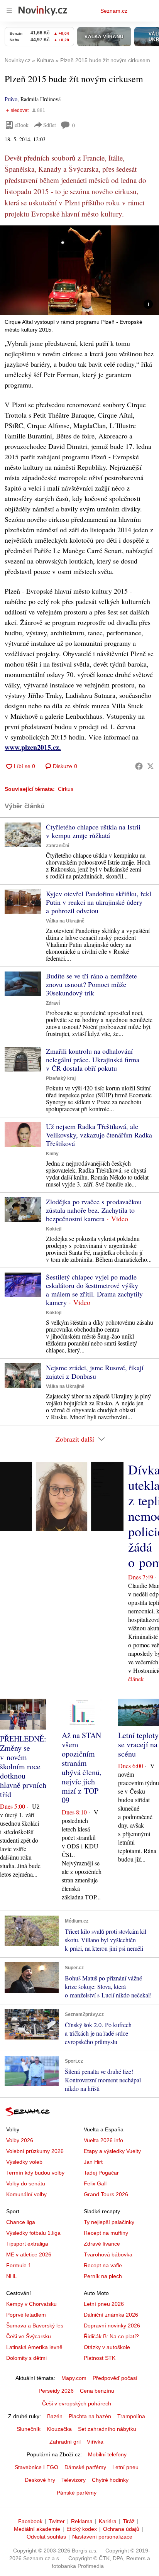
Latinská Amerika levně (34, 2347)
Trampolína (131, 2416)
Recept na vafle (103, 2265)
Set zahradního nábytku (107, 2429)
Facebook (30, 2521)
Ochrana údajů (121, 2529)
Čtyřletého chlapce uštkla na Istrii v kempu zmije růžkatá (93, 831)
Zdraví (53, 1003)
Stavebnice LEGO (36, 2467)
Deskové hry (40, 2480)
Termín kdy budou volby (35, 2173)
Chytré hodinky (110, 2480)
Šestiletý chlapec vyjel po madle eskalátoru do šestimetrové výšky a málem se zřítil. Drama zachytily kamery (94, 1290)
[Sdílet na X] (151, 766)
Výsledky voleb (24, 2162)
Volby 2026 (20, 2140)
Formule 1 (19, 2265)
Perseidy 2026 (56, 2391)
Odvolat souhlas (46, 2537)
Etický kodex (82, 2529)
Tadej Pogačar (101, 2173)
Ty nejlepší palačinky (109, 2222)
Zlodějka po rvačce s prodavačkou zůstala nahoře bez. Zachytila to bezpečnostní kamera (94, 1210)
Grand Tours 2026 (106, 2194)
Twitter (57, 2521)
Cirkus (66, 789)
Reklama (82, 2521)
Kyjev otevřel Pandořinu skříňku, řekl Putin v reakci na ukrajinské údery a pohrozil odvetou (99, 902)
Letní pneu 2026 (104, 2304)
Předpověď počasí (115, 2378)
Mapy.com (74, 2378)
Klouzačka (59, 2429)
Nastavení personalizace (102, 2537)
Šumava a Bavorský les (35, 2326)
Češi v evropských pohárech (77, 2403)
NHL (12, 2276)
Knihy (52, 1154)
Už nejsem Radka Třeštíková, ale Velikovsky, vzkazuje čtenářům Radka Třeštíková (99, 1135)
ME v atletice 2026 (29, 2254)
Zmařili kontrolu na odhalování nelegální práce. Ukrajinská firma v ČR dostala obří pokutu (93, 1060)
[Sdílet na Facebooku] (139, 766)
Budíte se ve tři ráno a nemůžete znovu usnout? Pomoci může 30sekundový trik (91, 984)
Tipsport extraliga (27, 2244)
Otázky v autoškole (107, 2347)
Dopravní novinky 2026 (112, 2326)
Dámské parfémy (85, 2467)
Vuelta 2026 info (103, 2140)
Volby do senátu (26, 2183)
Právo (11, 99)
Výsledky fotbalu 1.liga (33, 2233)
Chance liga (21, 2222)
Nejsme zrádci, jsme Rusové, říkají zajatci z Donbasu (95, 1372)
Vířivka (95, 2442)
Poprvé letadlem (26, 2315)
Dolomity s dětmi (26, 2358)
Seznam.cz (114, 11)
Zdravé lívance (102, 2244)
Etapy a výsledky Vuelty (112, 2151)
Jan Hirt (93, 2162)
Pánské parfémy (77, 2493)
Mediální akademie (37, 2529)
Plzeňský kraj (61, 1078)
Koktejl (54, 1229)
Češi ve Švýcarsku (29, 2336)
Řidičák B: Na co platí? (111, 2336)
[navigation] (9, 11)
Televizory (74, 2480)
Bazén (55, 2416)
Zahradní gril (65, 2442)
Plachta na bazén (90, 2416)
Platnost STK (100, 2358)
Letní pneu (125, 2467)
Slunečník (29, 2429)
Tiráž (129, 2521)
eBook (22, 125)
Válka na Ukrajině (65, 921)
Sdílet (50, 125)
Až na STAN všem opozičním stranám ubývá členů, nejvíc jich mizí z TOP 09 (82, 1768)
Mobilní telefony (107, 2454)
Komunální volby (26, 2194)
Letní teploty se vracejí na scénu (138, 1744)
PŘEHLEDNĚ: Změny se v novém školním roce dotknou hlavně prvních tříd (23, 1766)
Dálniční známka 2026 (111, 2315)
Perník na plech (103, 2276)
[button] (79, 270)
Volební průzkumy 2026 (35, 2151)
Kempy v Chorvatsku (31, 2304)
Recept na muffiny (106, 2233)
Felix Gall (95, 2183)
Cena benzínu (97, 2391)
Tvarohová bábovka (108, 2254)
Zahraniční (58, 846)
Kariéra (108, 2521)
